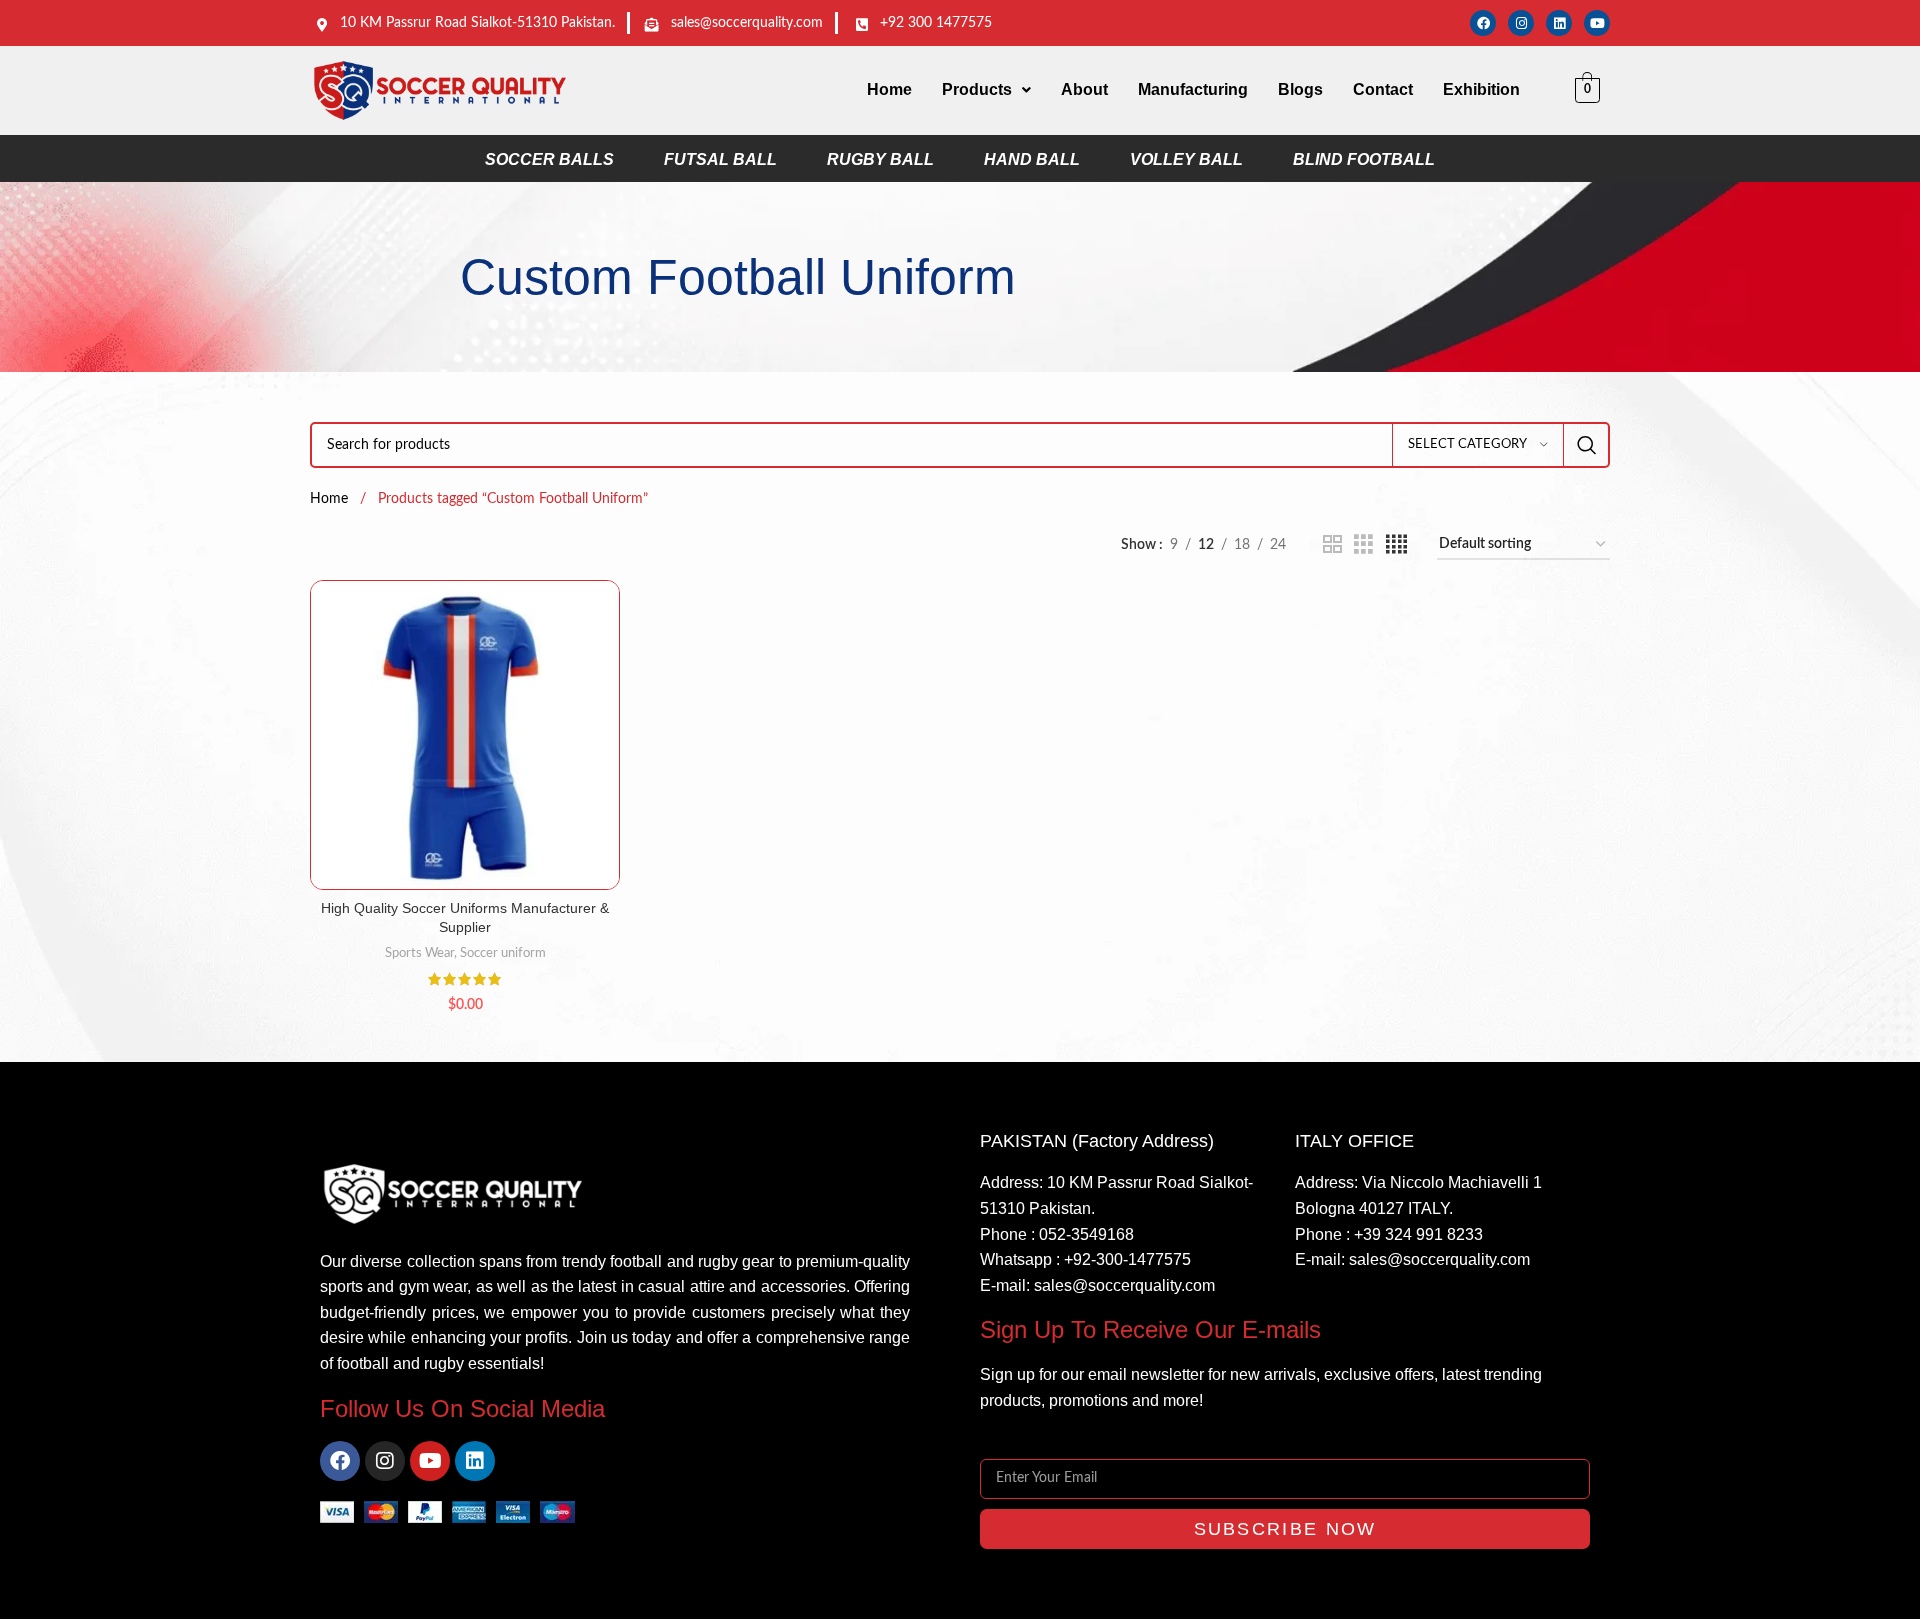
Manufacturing (1193, 89)
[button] (986, 90)
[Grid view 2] (1332, 545)
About (1084, 89)
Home (889, 89)
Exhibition (1481, 89)
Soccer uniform (503, 953)
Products (977, 89)
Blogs (1300, 89)
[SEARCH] (1587, 445)
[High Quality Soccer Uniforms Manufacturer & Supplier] (465, 735)
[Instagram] (1521, 23)
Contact (1383, 89)
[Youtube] (1597, 23)
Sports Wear (419, 953)
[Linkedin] (1559, 23)
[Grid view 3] (1363, 545)
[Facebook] (1483, 23)
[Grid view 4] (1396, 545)
